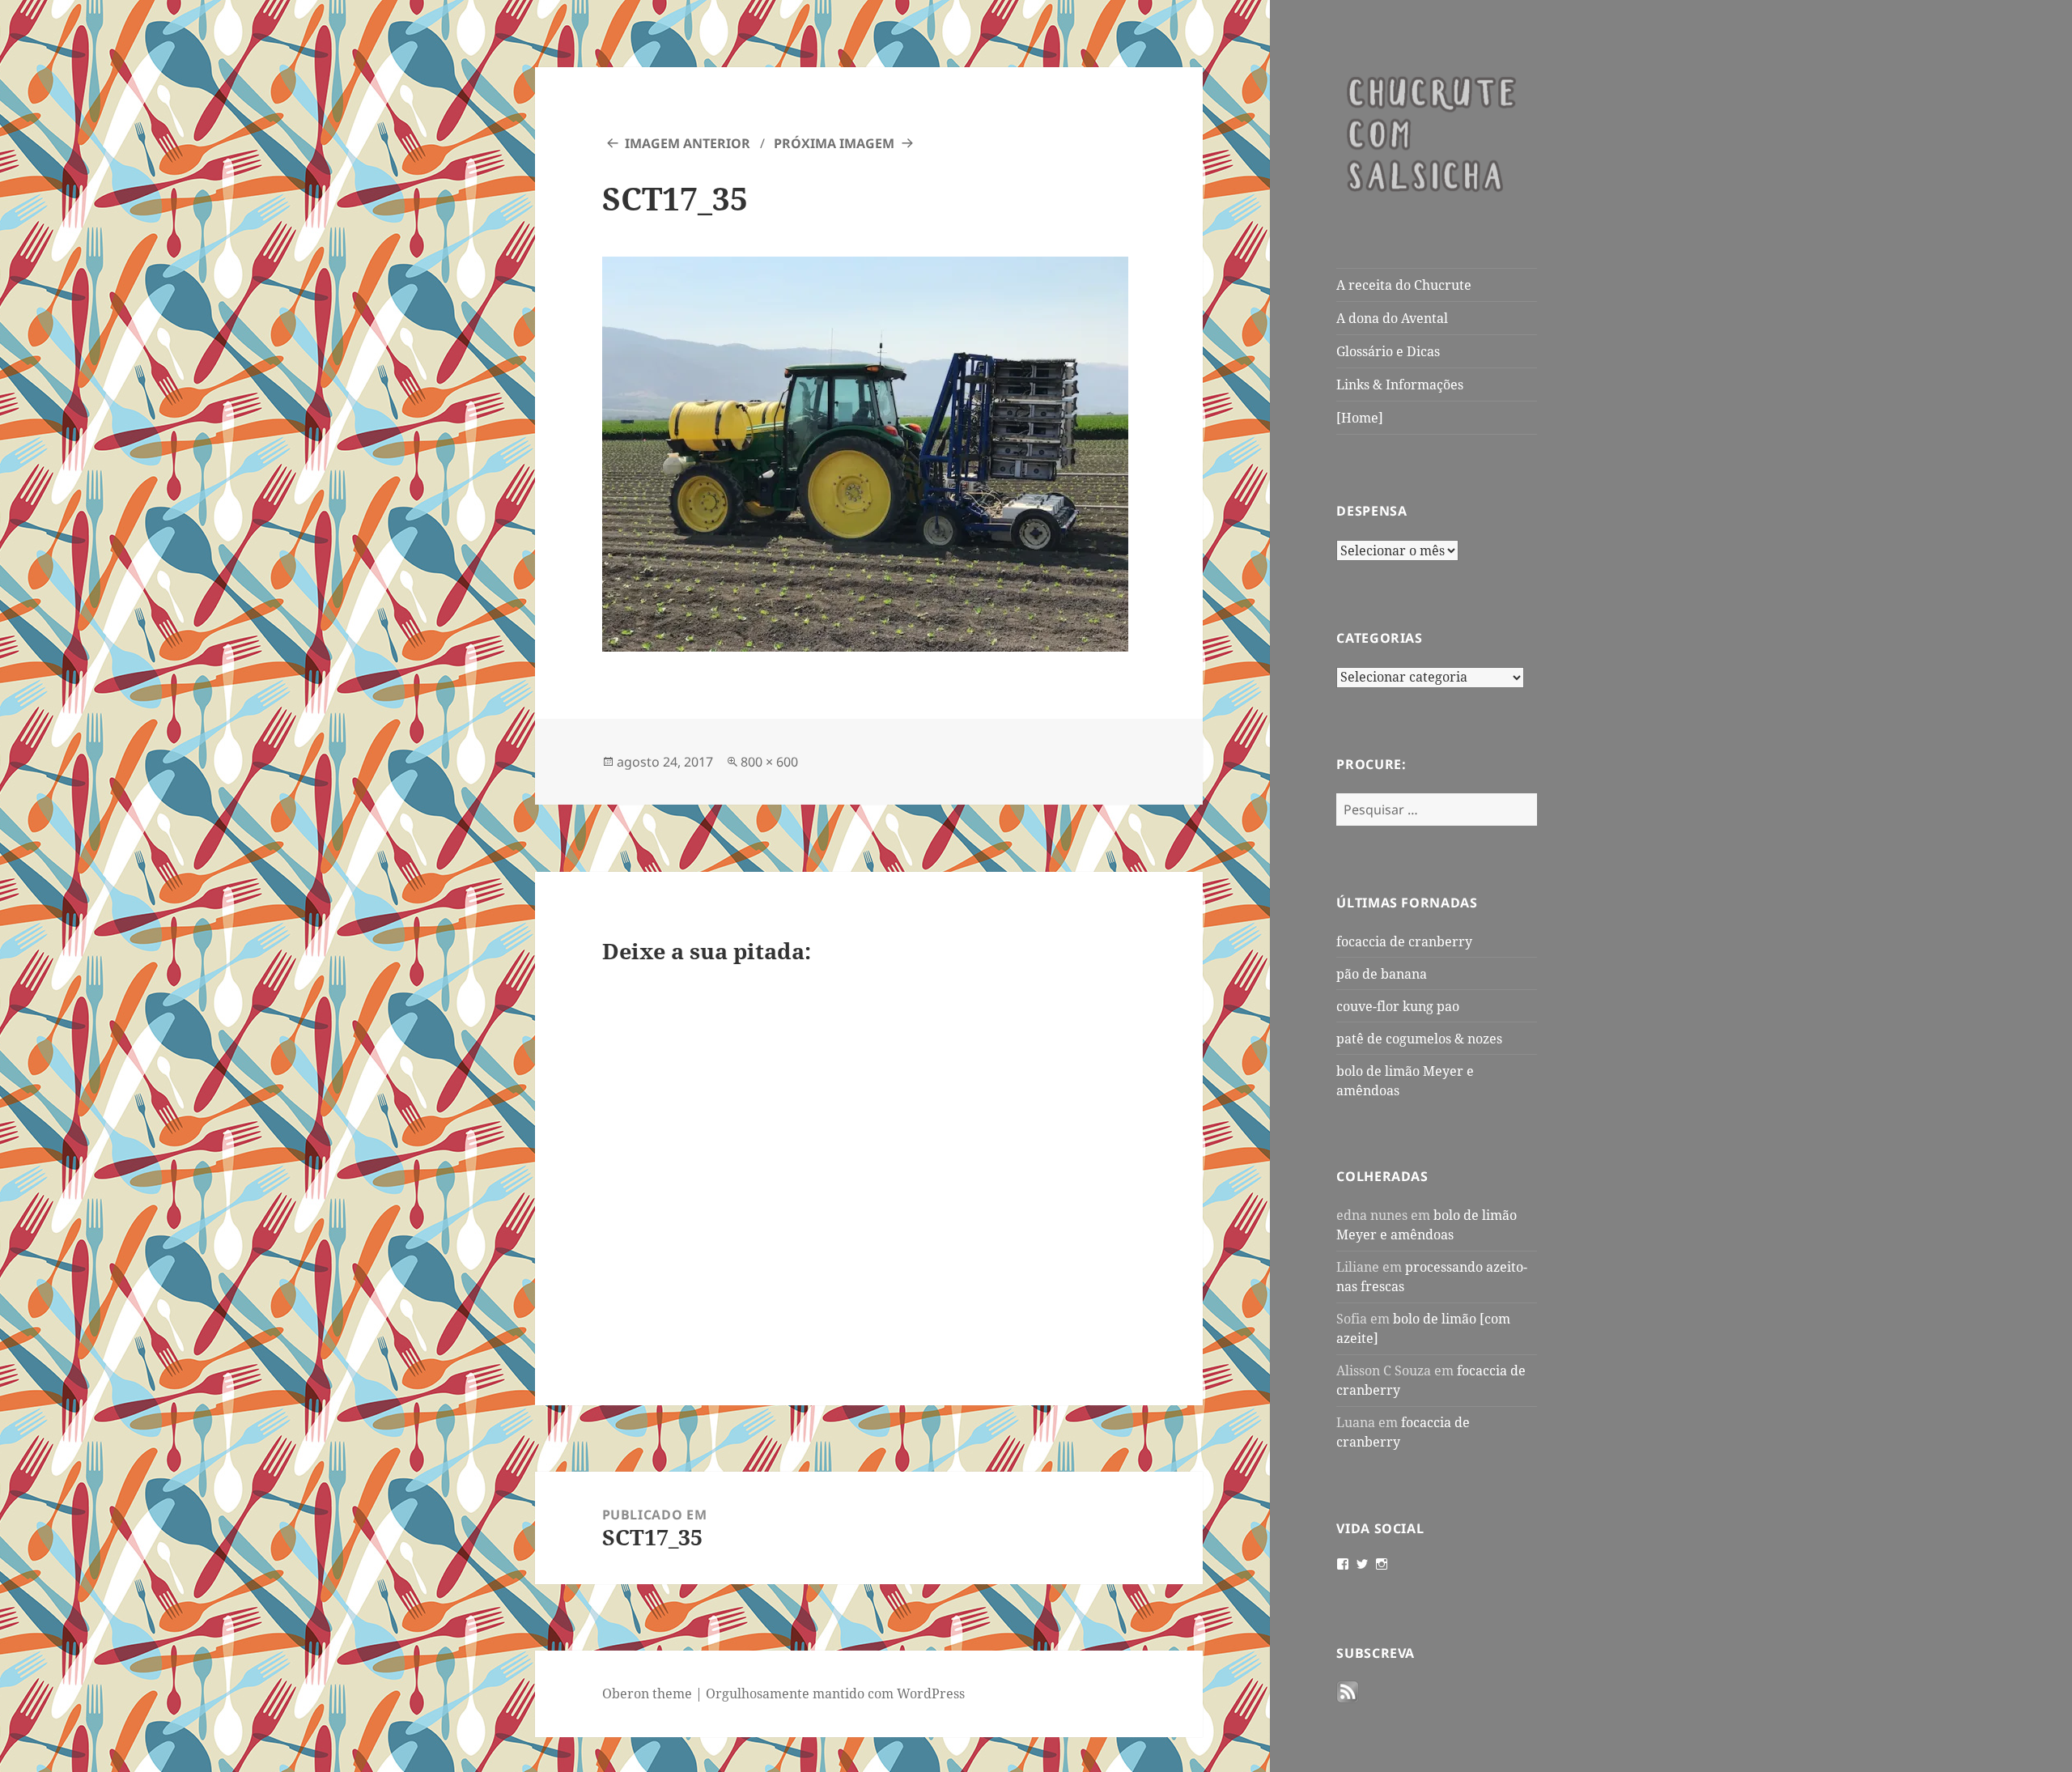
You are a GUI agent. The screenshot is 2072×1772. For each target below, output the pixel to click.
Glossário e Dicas (1388, 351)
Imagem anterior (688, 143)
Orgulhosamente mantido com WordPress (835, 1693)
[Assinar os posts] (1348, 1693)
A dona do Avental (1392, 318)
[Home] (1360, 418)
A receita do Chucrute (1404, 285)
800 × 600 (769, 762)
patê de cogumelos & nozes (1419, 1039)
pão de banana (1382, 974)
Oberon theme (647, 1693)
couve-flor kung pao (1398, 1006)
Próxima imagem (834, 143)
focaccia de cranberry (1404, 941)
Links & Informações (1400, 385)
